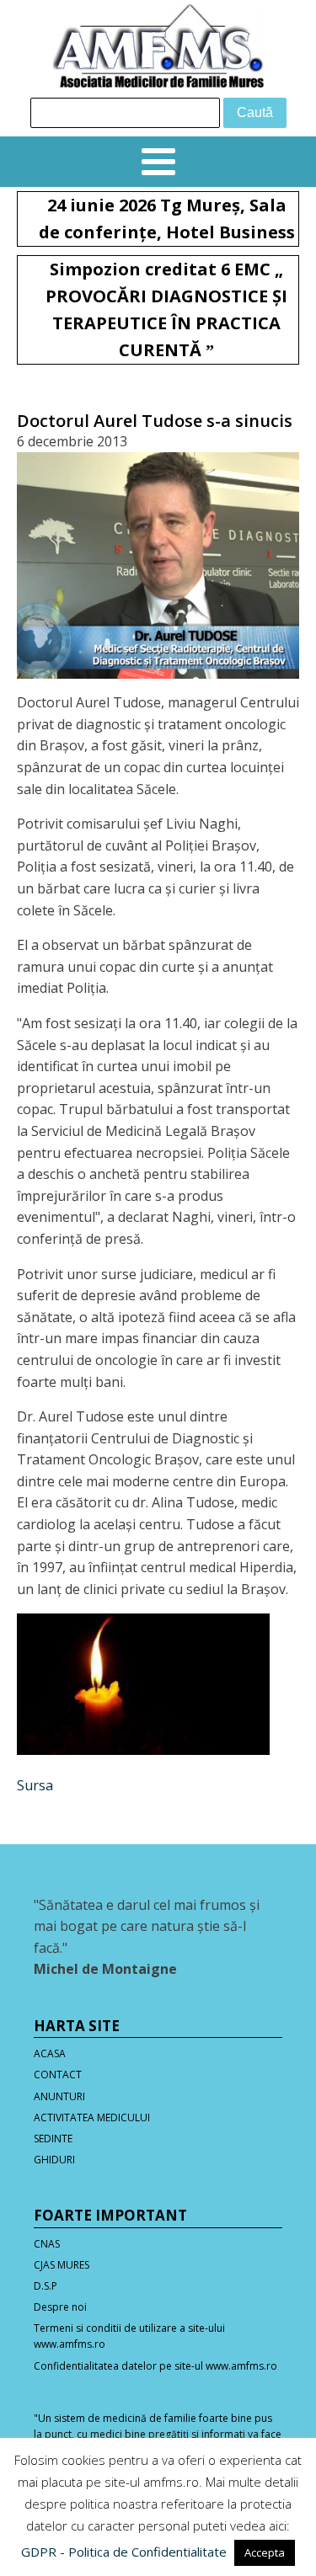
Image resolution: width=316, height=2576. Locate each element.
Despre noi (60, 2307)
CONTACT (58, 2075)
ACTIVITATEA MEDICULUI (92, 2117)
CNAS (47, 2244)
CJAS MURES (62, 2265)
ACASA (50, 2053)
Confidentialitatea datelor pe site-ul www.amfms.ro (155, 2366)
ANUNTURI (59, 2096)
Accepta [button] (265, 2552)
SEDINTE (53, 2139)
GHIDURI (54, 2160)
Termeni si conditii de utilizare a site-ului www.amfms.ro (129, 2336)
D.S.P (46, 2286)
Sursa (35, 1785)
